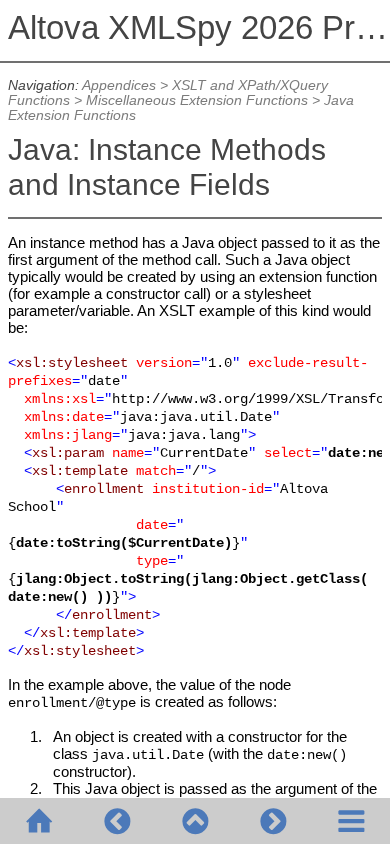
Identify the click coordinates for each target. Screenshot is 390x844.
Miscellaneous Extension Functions (197, 100)
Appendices (119, 85)
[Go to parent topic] (195, 821)
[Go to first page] (39, 821)
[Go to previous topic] (117, 821)
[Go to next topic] (273, 821)
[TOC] (351, 821)
